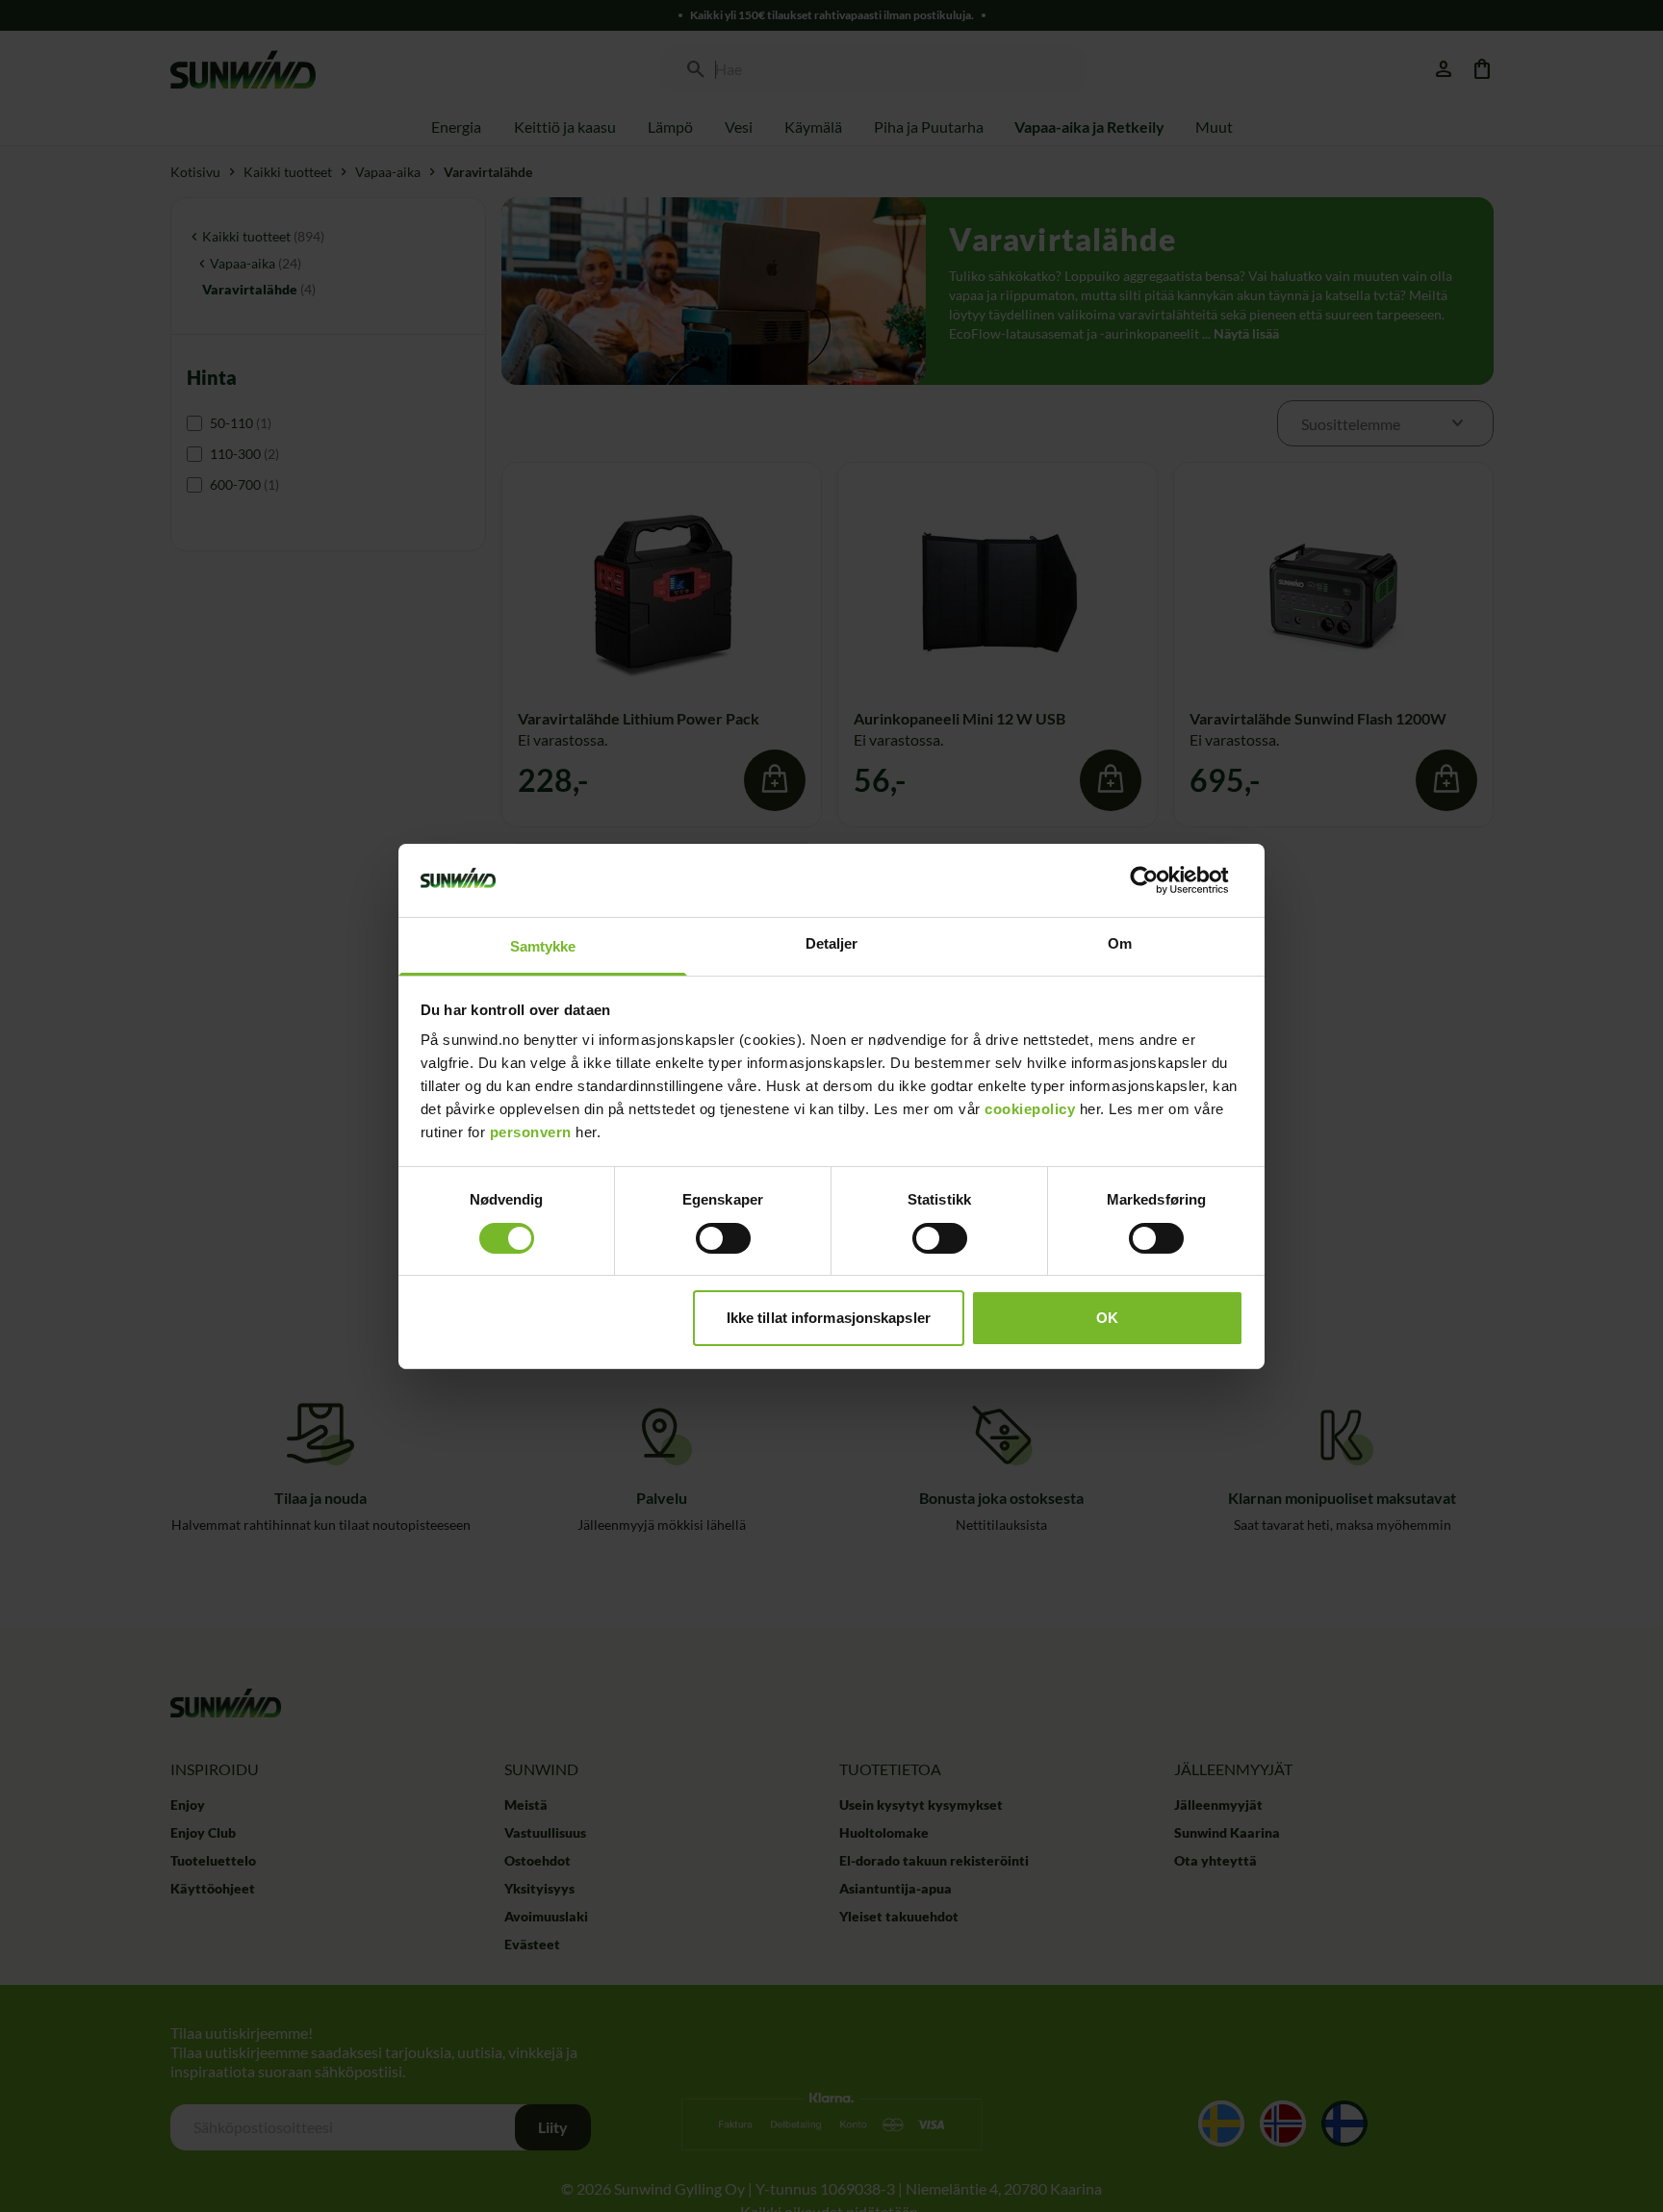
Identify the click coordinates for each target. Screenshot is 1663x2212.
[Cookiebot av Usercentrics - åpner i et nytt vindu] (1159, 880)
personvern (531, 1132)
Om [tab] (1120, 943)
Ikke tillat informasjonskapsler (829, 1318)
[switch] (723, 1238)
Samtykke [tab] (543, 946)
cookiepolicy (1030, 1109)
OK (1107, 1318)
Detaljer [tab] (832, 943)
